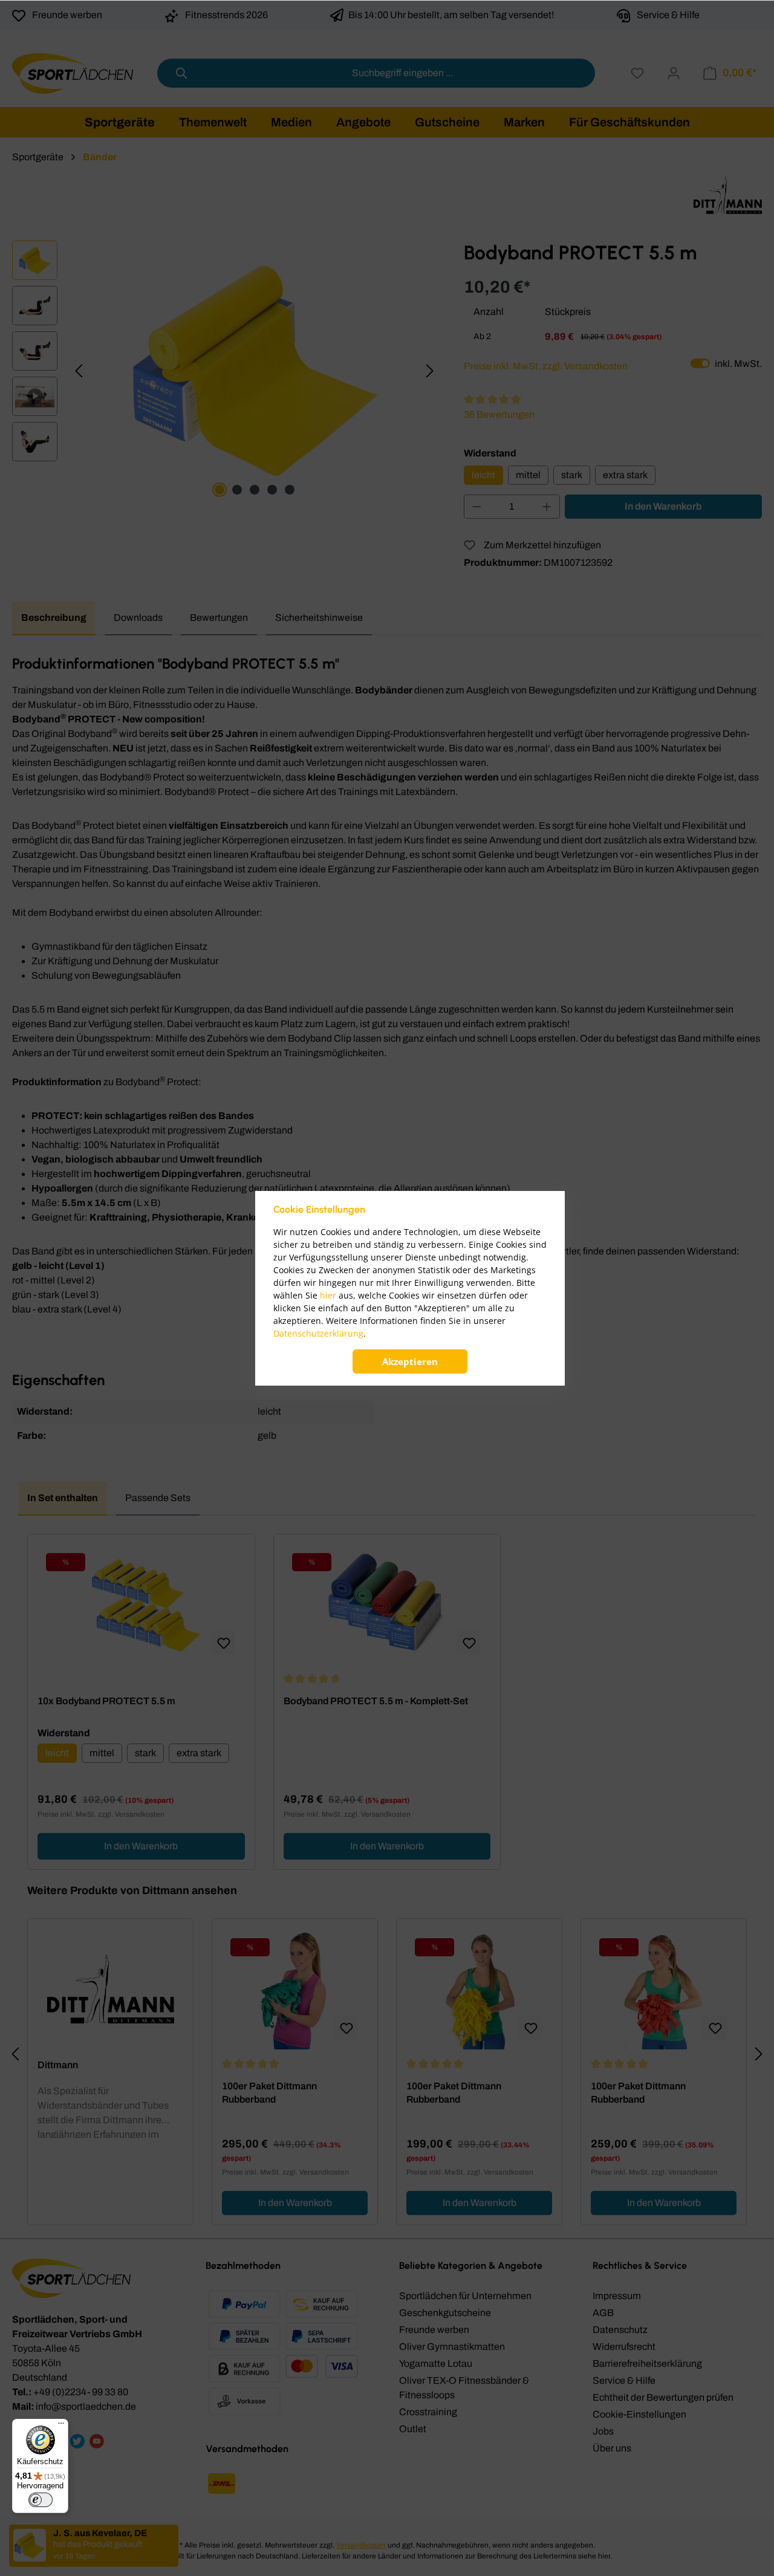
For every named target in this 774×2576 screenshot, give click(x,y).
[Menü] (61, 2426)
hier (328, 1295)
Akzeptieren (410, 1361)
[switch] (41, 2500)
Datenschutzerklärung (318, 1333)
